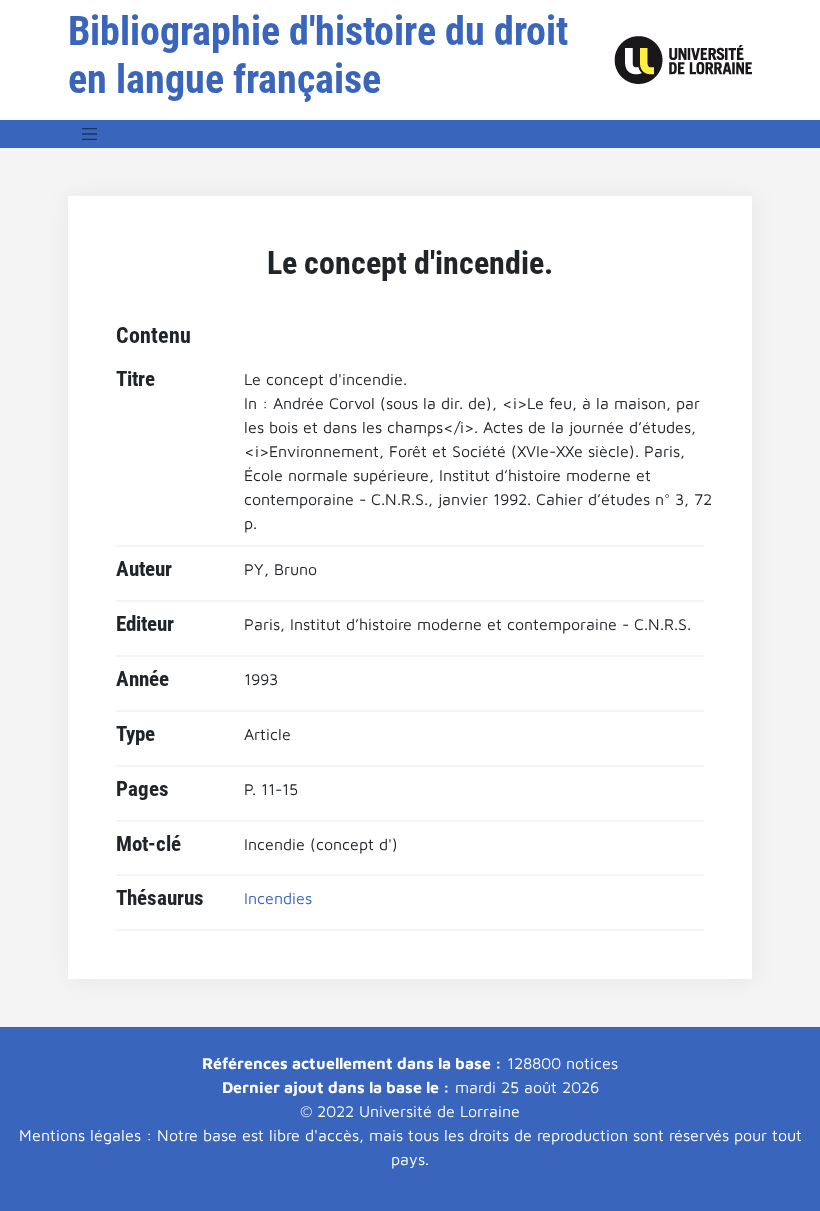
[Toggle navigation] (90, 134)
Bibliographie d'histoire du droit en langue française (318, 55)
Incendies (278, 898)
